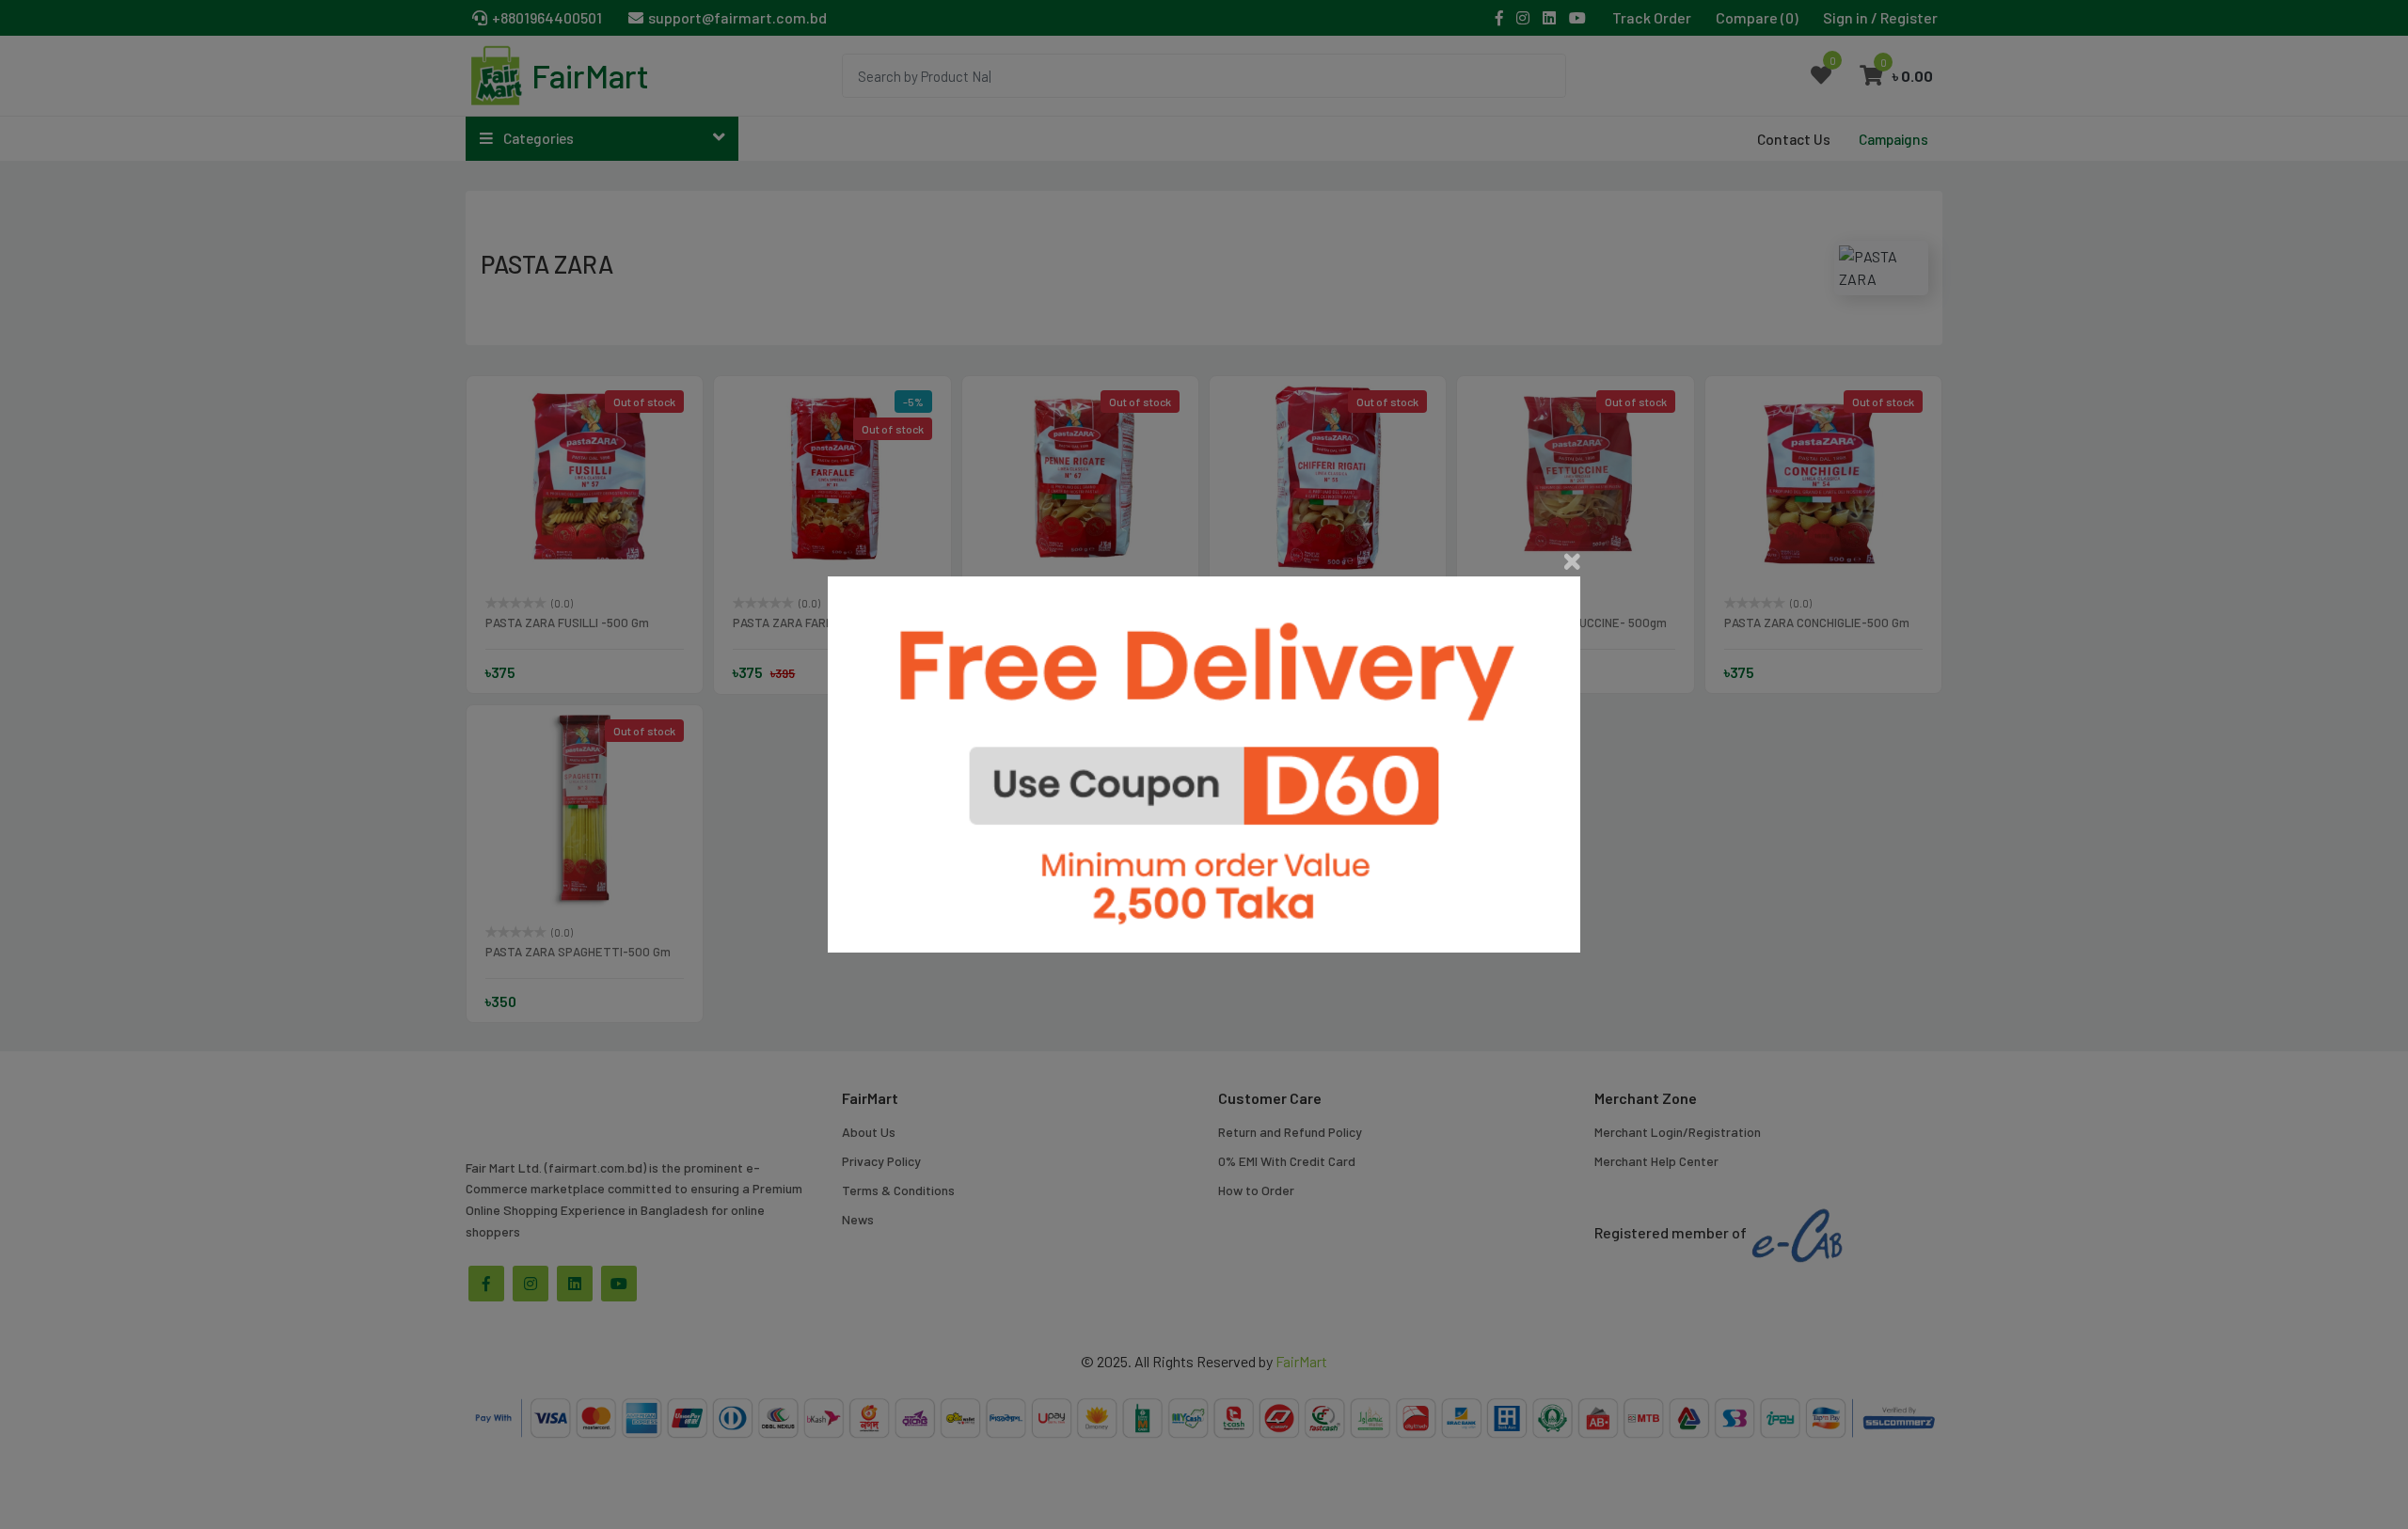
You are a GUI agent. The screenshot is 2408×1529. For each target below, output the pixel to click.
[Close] (1572, 561)
